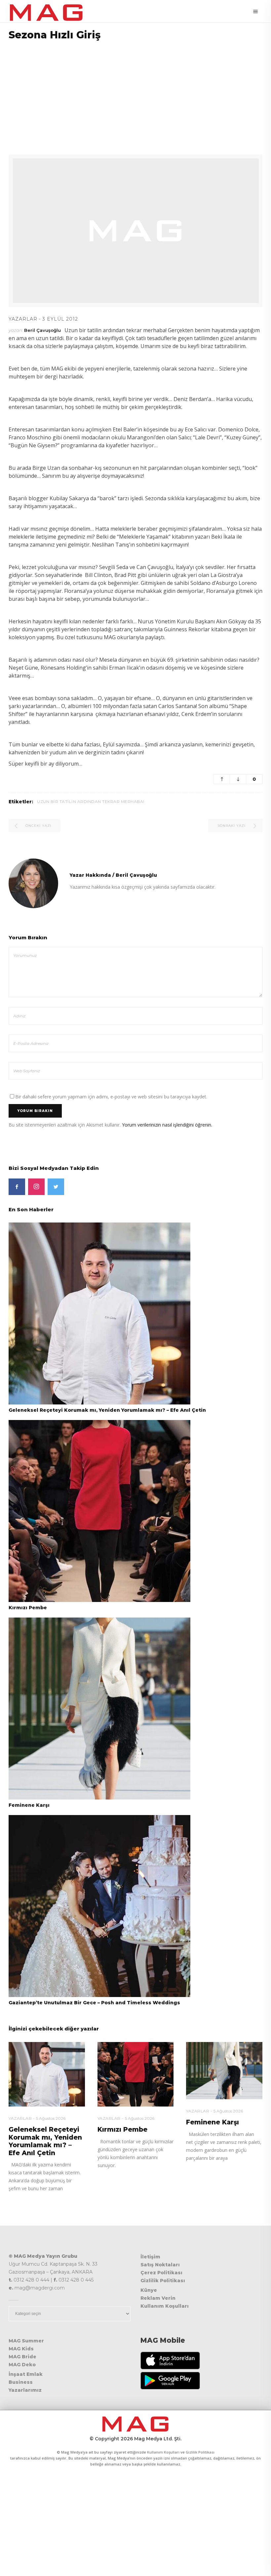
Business (21, 2382)
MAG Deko (22, 2365)
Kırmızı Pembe (28, 1608)
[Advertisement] (135, 93)
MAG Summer (26, 2341)
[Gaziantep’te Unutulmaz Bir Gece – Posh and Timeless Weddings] (99, 1906)
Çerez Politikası (161, 2273)
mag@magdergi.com (40, 2288)
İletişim (150, 2257)
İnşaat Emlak (26, 2374)
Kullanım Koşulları (165, 2306)
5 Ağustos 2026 (51, 2118)
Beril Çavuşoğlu (42, 330)
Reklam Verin (158, 2298)
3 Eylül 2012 (60, 319)
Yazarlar (23, 319)
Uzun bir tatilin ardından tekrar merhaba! (91, 801)
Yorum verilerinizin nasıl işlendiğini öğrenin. (167, 1125)
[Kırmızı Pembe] (99, 1511)
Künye (149, 2290)
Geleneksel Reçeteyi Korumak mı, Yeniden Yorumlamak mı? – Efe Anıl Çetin (107, 1410)
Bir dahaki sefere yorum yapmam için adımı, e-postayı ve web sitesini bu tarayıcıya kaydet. (111, 1097)
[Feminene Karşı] (99, 1708)
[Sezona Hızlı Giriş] (33, 883)
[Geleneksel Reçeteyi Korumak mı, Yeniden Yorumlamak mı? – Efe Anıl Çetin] (99, 1313)
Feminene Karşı (29, 1805)
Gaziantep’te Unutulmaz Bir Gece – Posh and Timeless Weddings (94, 2003)
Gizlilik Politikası (163, 2281)
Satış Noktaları (160, 2265)
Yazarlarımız (25, 2390)
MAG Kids (21, 2349)
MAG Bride (22, 2357)
